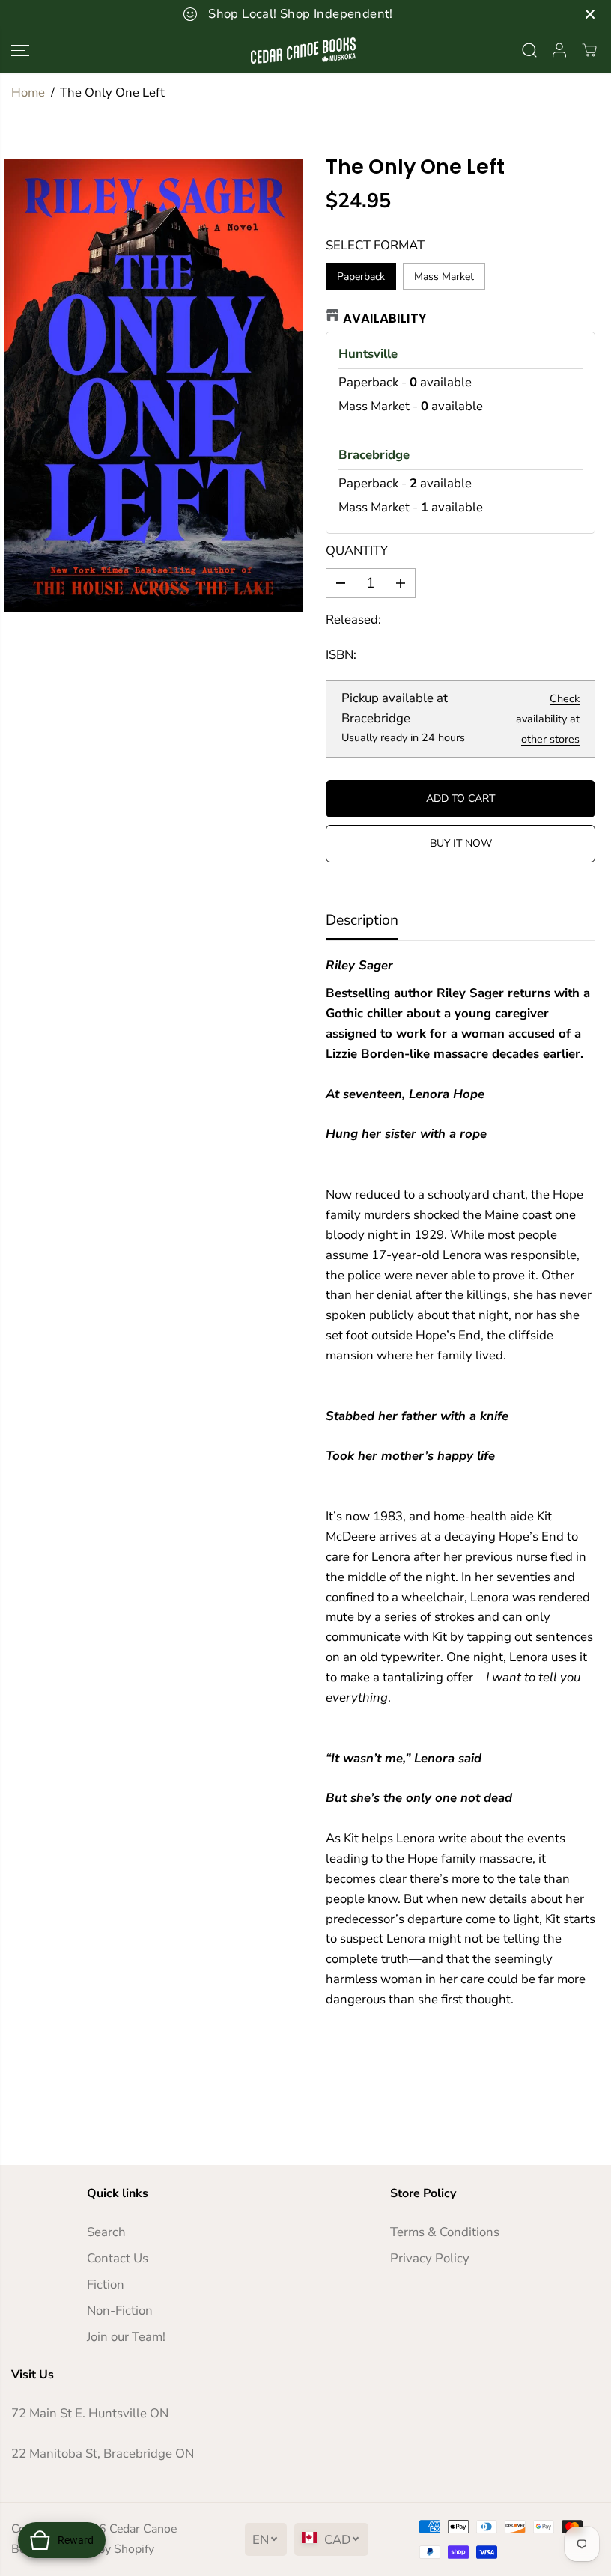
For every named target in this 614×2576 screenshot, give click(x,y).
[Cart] (589, 50)
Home (28, 92)
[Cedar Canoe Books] (303, 51)
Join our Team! (126, 2337)
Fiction (106, 2284)
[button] (20, 51)
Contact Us (118, 2258)
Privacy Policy (430, 2258)
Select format (375, 245)
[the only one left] (153, 386)
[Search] (529, 50)
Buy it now (461, 843)
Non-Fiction (120, 2311)
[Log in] (559, 50)
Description (362, 920)
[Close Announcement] (590, 14)
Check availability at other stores (548, 719)
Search (106, 2232)
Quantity (357, 551)
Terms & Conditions (445, 2232)
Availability (385, 318)
